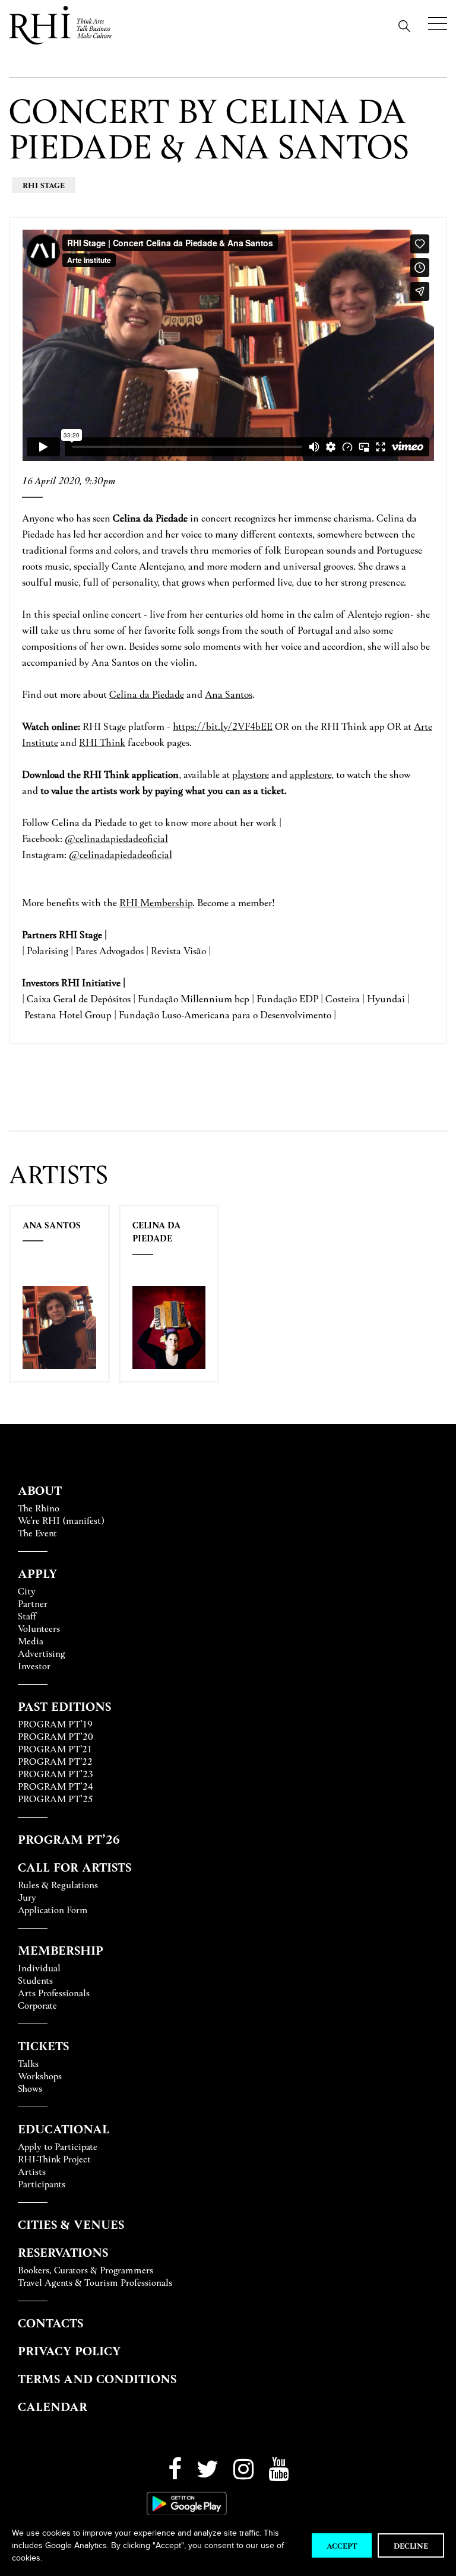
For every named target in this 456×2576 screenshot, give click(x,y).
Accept (342, 2545)
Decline (411, 2545)
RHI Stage (44, 185)
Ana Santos (52, 1225)
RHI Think (102, 742)
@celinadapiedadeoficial (116, 838)
